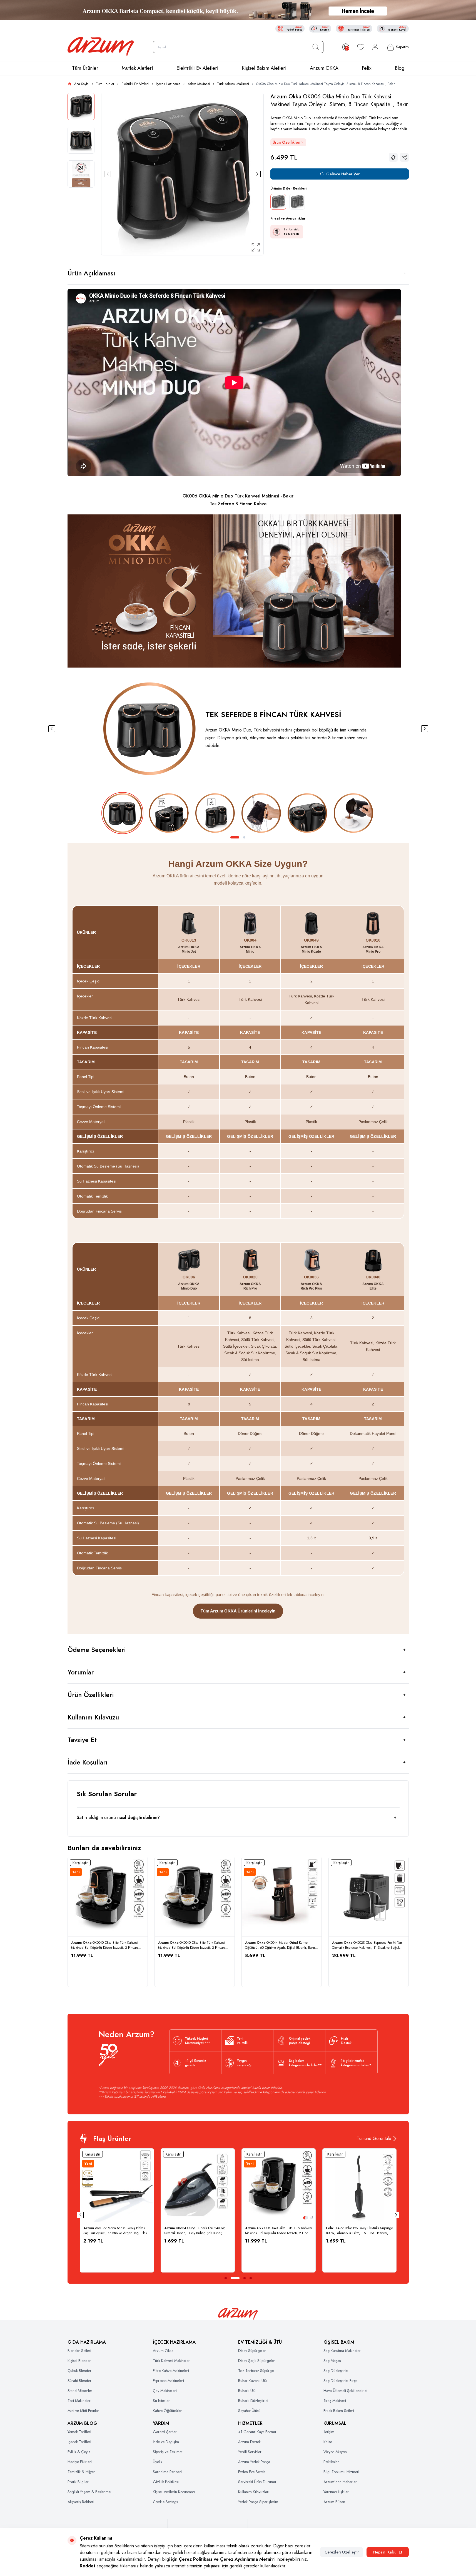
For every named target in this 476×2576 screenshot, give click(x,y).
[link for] (238, 10)
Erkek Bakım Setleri (339, 2411)
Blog (400, 68)
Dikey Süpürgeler (252, 2351)
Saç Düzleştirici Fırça (341, 2381)
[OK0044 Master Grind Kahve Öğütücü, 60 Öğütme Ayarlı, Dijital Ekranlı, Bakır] (282, 1897)
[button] (108, 174)
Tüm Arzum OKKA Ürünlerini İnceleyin (238, 1611)
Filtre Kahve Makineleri (171, 2371)
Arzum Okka (287, 97)
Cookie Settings (165, 2502)
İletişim (329, 2432)
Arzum (89, 2228)
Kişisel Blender (79, 2361)
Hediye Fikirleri (80, 2462)
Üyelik (158, 2462)
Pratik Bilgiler (78, 2482)
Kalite (328, 2442)
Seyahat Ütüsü (249, 2411)
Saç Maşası (332, 2361)
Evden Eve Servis (252, 2472)
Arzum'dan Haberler (340, 2482)
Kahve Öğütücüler (167, 2411)
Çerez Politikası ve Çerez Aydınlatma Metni (225, 2559)
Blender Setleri (79, 2351)
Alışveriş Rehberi (81, 2502)
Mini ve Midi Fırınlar (83, 2411)
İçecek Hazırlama (168, 84)
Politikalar (331, 2462)
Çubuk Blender (79, 2371)
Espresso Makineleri (168, 2381)
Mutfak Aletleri (137, 68)
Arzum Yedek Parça (254, 2462)
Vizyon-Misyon (335, 2452)
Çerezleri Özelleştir (342, 2552)
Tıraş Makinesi (335, 2401)
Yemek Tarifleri (79, 2432)
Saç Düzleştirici (336, 2371)
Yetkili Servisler (250, 2452)
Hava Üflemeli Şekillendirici (345, 2391)
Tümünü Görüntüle (374, 2138)
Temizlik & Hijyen (82, 2472)
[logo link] (101, 47)
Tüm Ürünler (85, 68)
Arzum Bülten (334, 2502)
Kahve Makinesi (199, 84)
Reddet (88, 2566)
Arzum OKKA (324, 68)
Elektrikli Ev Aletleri (197, 68)
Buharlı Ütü (247, 2391)
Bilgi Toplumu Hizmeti (341, 2472)
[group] (182, 174)
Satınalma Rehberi (167, 2472)
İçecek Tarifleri (79, 2442)
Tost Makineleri (79, 2401)
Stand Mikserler (80, 2391)
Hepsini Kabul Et (388, 2552)
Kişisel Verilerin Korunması (174, 2492)
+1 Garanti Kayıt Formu (257, 2432)
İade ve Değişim (166, 2442)
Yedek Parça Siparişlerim (258, 2502)
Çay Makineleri (165, 2391)
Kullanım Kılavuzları (254, 2492)
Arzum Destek (249, 2442)
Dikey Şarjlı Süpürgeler (257, 2361)
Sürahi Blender (79, 2381)
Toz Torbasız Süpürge (256, 2371)
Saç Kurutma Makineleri (342, 2351)
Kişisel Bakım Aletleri (264, 68)
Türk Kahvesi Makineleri (172, 2361)
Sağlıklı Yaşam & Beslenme (89, 2492)
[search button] (316, 47)
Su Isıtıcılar (161, 2401)
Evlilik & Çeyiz (79, 2452)
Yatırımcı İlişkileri (337, 2492)
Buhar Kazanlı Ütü (252, 2381)
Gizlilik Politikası (166, 2482)
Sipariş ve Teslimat (168, 2452)
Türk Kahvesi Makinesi (233, 84)
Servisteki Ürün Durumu (257, 2482)
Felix (367, 68)
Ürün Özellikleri (286, 142)
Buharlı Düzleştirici (253, 2401)
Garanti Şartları (165, 2432)
